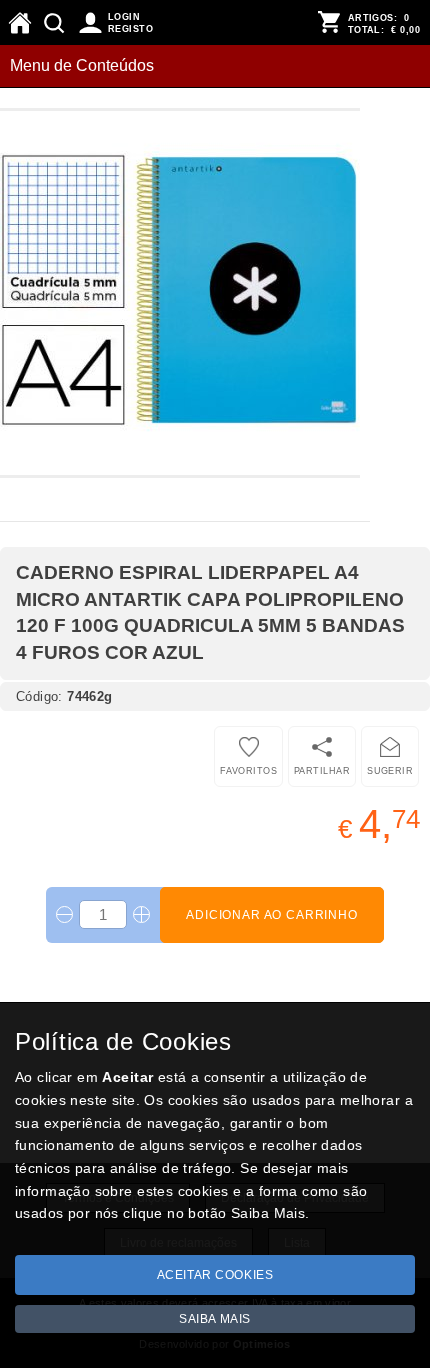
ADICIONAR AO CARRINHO (272, 915)
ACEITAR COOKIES (215, 1275)
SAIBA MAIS (215, 1319)
